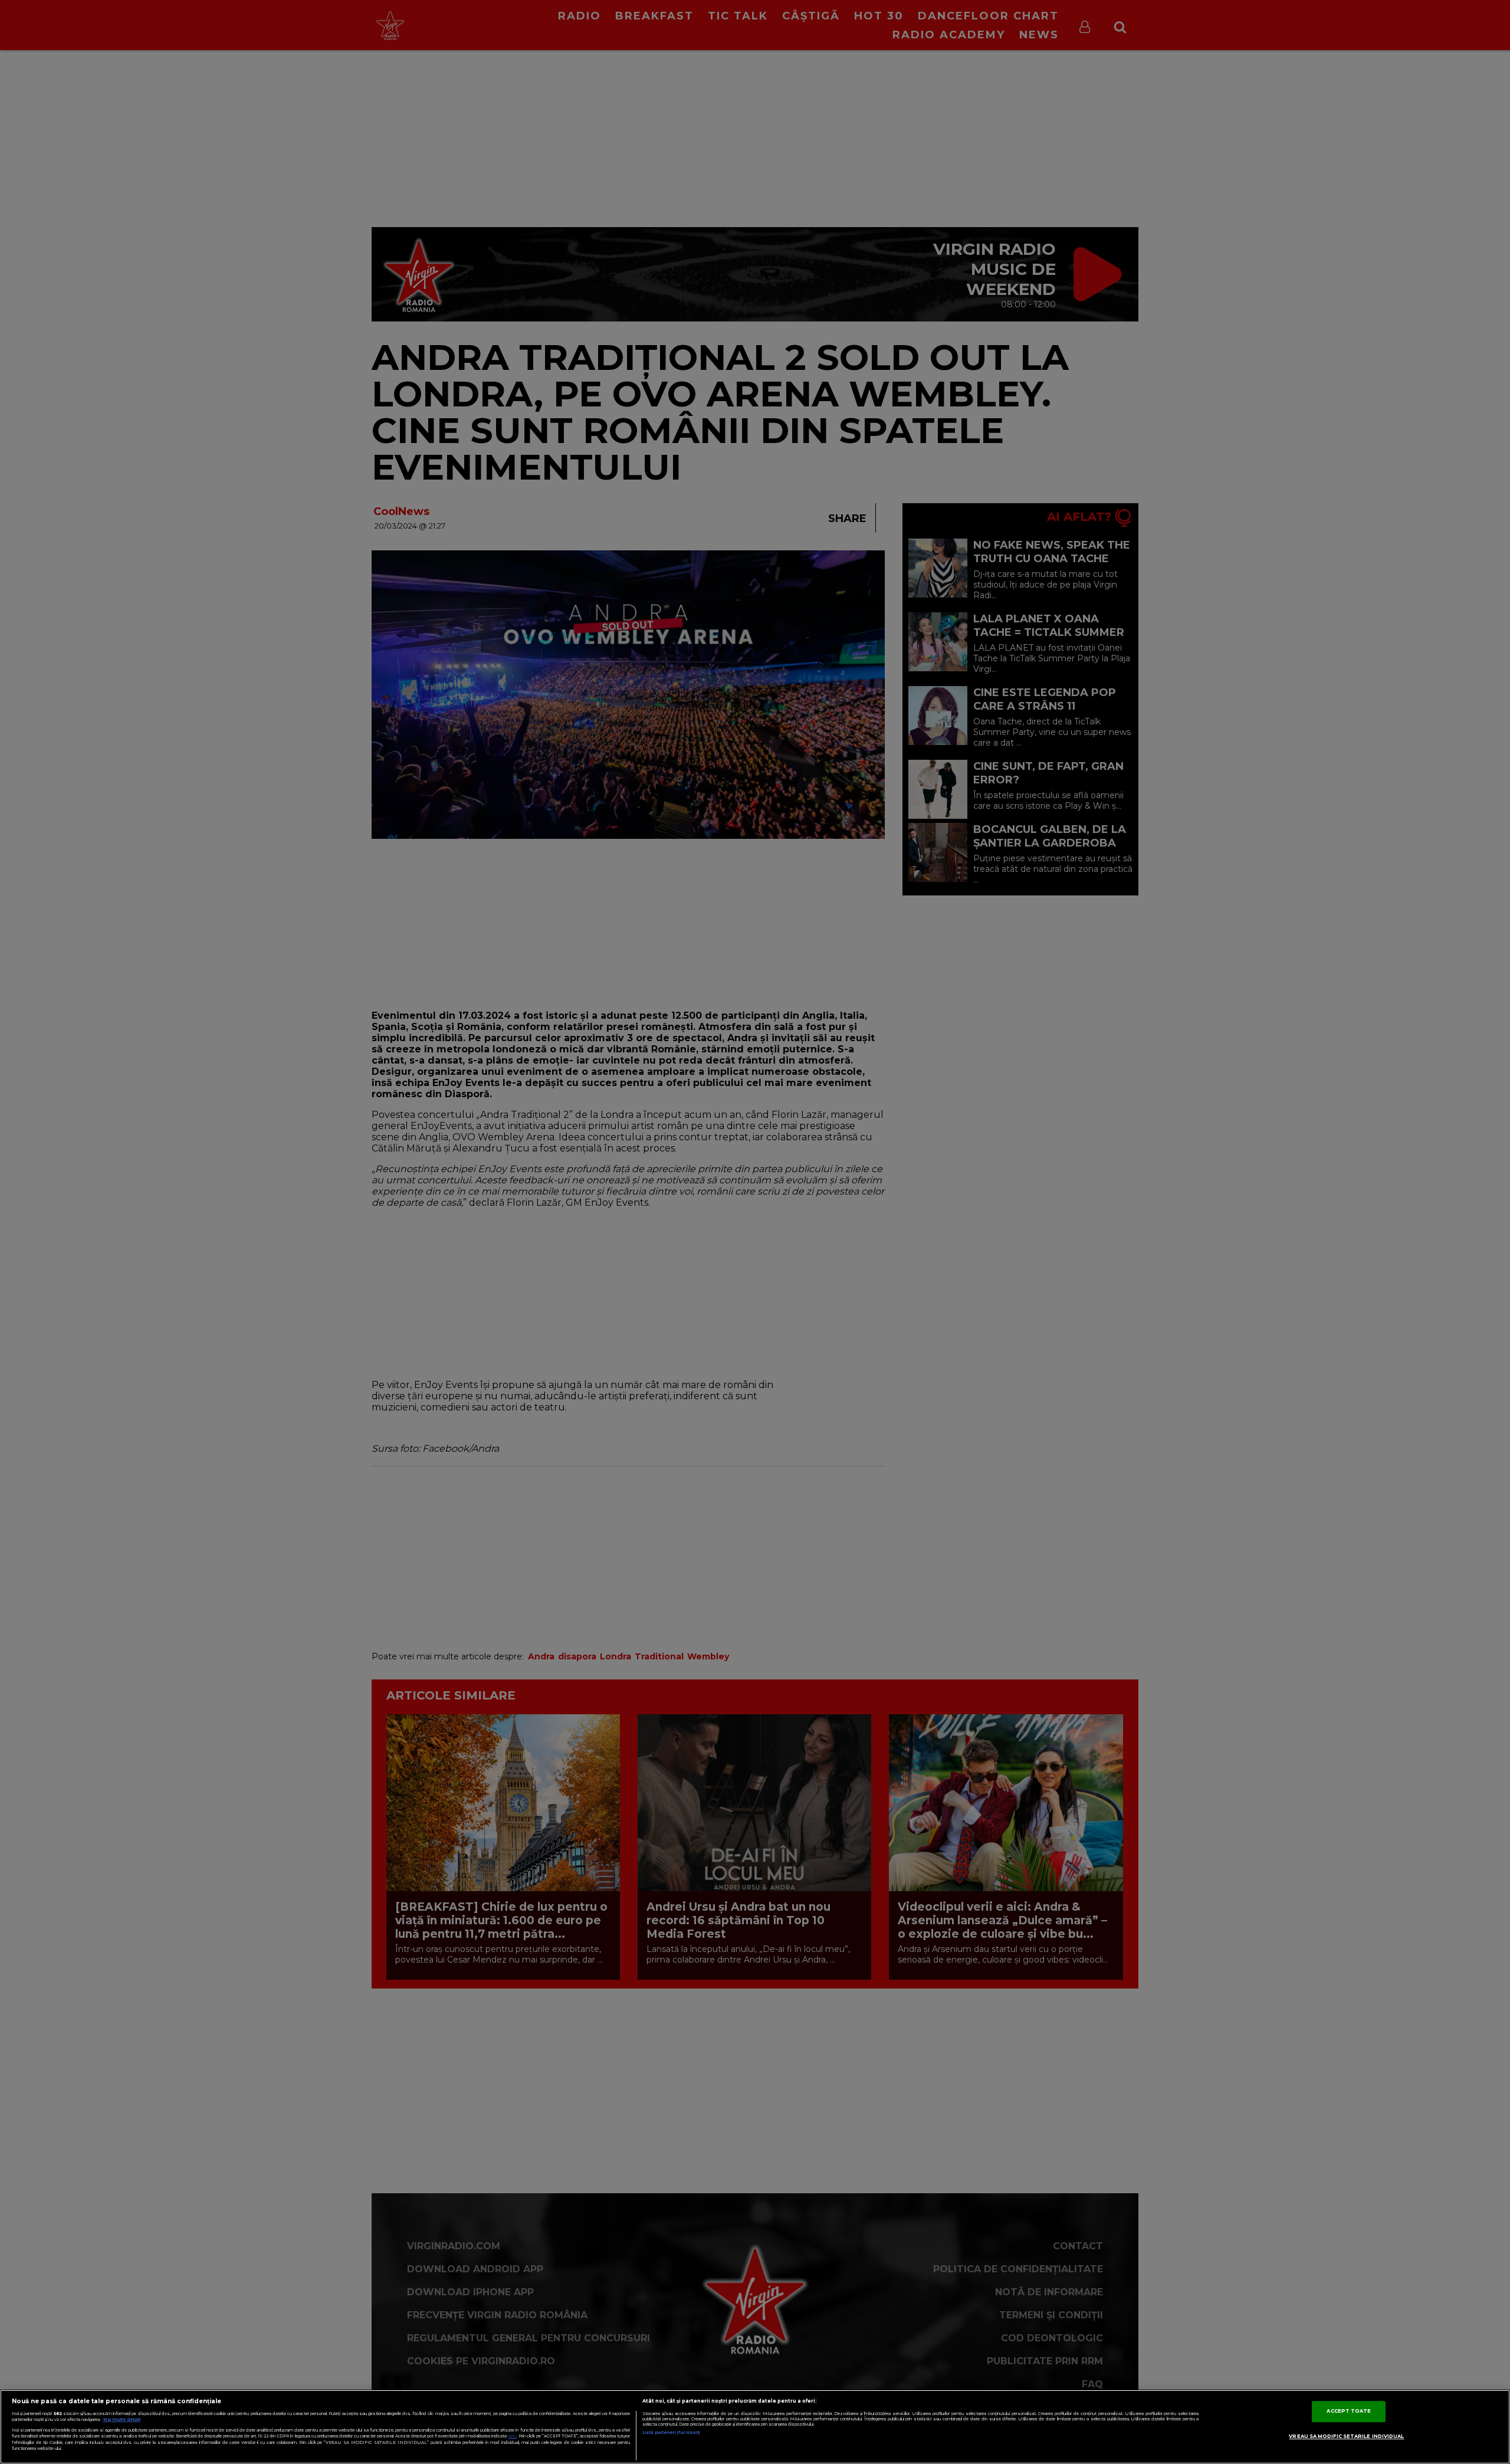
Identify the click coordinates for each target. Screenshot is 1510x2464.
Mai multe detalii (122, 2419)
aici (513, 2436)
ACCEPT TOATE (1349, 2411)
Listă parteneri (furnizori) (671, 2432)
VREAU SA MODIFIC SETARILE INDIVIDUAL (1346, 2436)
